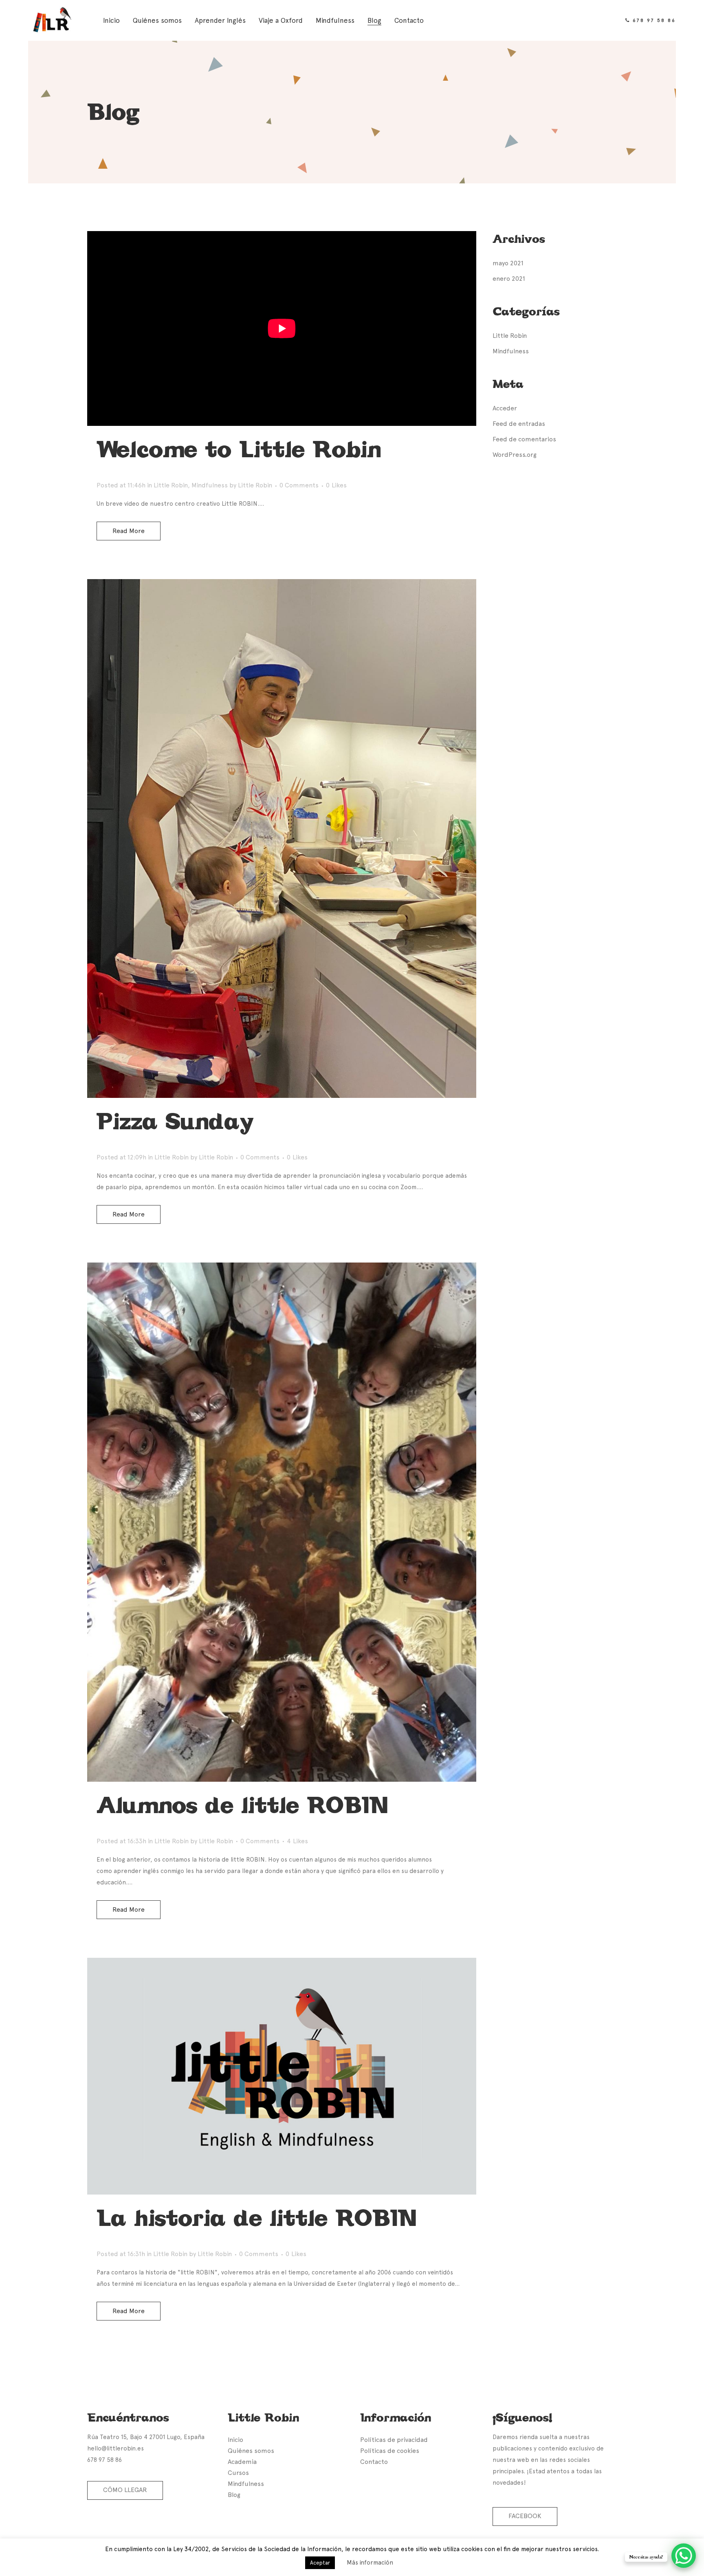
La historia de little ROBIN (256, 2218)
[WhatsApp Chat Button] (684, 2556)
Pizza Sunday (175, 1122)
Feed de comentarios (524, 439)
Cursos (238, 2473)
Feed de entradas (519, 424)
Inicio (235, 2440)
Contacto (374, 2462)
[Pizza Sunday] (282, 838)
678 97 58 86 (654, 20)
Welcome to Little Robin (239, 450)
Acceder (505, 408)
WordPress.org (515, 455)
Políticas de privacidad (394, 2440)
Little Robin (171, 485)
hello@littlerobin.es (115, 2448)
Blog (234, 2495)
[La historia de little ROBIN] (282, 2076)
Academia (242, 2462)
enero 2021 (509, 279)
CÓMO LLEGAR (125, 2490)
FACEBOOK (525, 2516)
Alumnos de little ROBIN (242, 1805)
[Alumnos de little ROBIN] (282, 1522)
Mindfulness (210, 485)
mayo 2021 (508, 263)
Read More (129, 531)
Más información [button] (370, 2563)
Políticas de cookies (390, 2451)
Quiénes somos (251, 2451)
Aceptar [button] (320, 2563)
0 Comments (299, 485)
